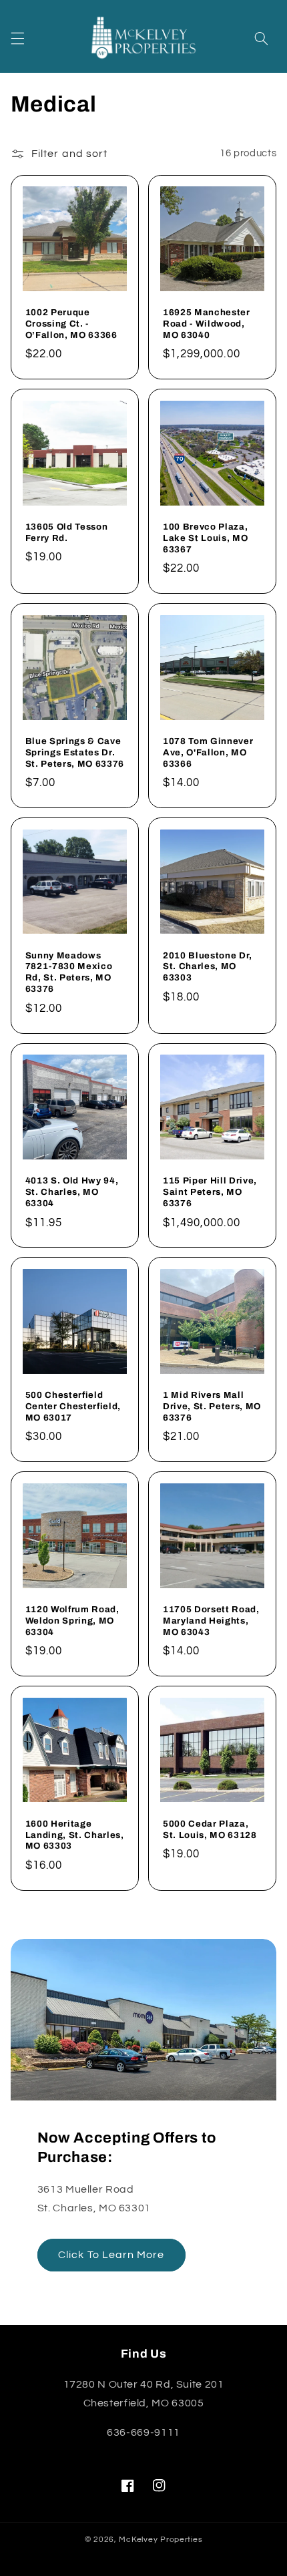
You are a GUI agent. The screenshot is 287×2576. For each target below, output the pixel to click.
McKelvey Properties (161, 2540)
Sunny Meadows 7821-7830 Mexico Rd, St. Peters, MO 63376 (69, 972)
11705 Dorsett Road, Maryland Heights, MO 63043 (211, 1621)
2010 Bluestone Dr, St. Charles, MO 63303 (208, 967)
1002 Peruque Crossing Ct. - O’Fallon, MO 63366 (71, 324)
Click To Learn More (111, 2255)
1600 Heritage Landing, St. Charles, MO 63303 (75, 1835)
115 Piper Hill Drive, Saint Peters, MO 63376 (210, 1192)
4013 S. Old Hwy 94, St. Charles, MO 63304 (72, 1192)
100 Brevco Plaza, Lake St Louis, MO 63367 (205, 538)
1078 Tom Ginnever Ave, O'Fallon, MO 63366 (208, 752)
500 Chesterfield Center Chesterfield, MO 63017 (73, 1406)
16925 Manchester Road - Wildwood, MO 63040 (207, 324)
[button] (17, 38)
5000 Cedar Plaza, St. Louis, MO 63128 (210, 1829)
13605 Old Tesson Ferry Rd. (67, 532)
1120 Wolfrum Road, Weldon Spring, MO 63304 (72, 1621)
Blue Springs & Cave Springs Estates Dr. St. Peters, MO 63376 (75, 752)
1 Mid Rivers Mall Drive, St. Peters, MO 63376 (212, 1406)
